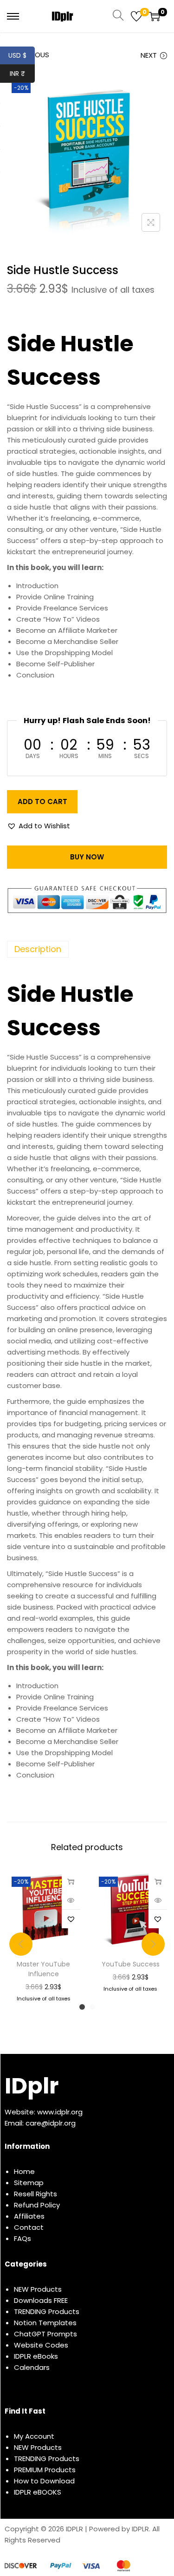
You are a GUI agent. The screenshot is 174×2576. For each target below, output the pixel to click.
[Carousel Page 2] (92, 2007)
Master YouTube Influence (43, 1969)
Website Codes (41, 2345)
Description (38, 949)
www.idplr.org (60, 2112)
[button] (39, 826)
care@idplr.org (51, 2123)
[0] (136, 16)
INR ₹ (22, 74)
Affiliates (29, 2216)
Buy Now (87, 857)
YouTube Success (131, 1964)
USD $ (22, 55)
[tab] (87, 949)
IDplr (32, 2086)
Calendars (32, 2367)
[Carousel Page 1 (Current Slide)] (82, 2007)
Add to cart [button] (71, 1881)
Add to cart (42, 802)
